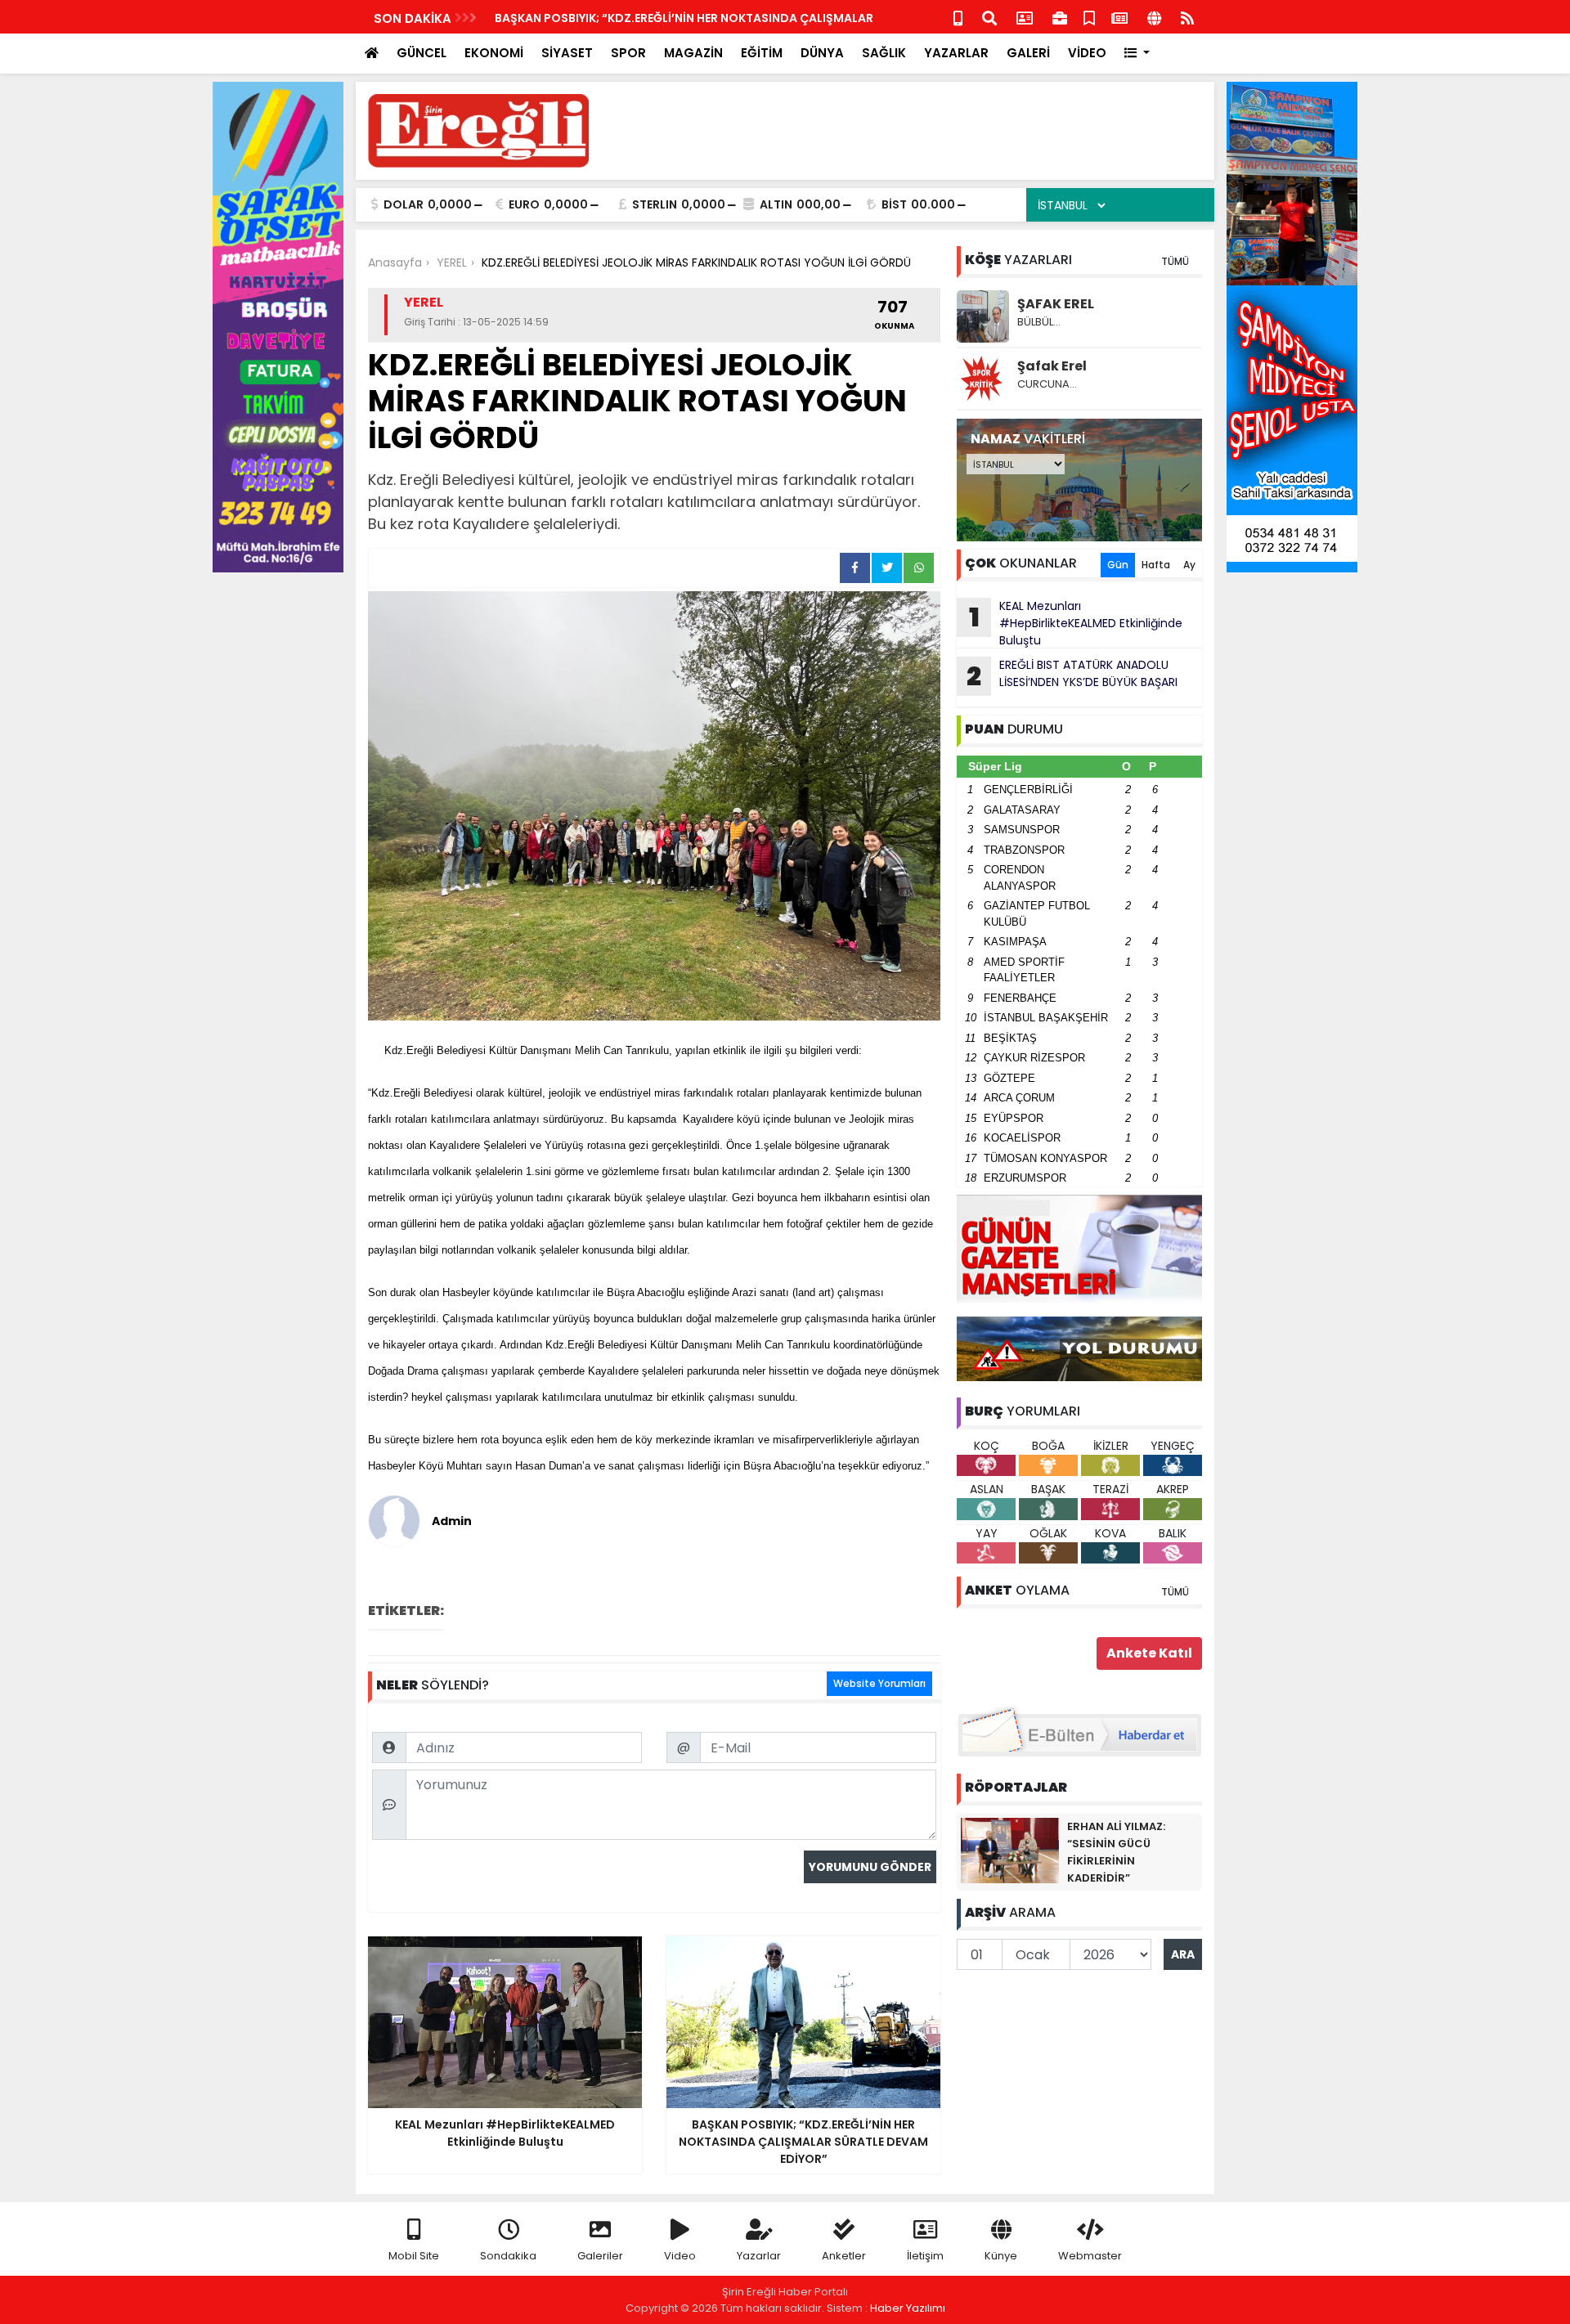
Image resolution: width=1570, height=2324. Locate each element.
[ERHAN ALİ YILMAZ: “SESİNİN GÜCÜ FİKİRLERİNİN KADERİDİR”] (1010, 1850)
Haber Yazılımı (908, 2308)
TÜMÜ (1175, 261)
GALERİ (1028, 53)
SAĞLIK (884, 53)
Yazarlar (759, 2256)
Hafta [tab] (1156, 565)
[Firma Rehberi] (1060, 17)
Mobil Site (414, 2256)
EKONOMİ (494, 53)
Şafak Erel (1052, 366)
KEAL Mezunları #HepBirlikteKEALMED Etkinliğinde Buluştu (1076, 623)
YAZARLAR (956, 53)
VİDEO (1087, 53)
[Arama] (989, 17)
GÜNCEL (422, 53)
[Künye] (1154, 17)
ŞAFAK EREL (1056, 304)
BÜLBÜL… (1039, 322)
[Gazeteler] (1119, 17)
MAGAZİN (693, 53)
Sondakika (508, 2256)
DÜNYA (822, 53)
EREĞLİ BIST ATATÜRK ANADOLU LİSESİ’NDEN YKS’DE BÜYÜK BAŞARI (1072, 675)
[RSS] (1187, 17)
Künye (1001, 2256)
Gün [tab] (1118, 565)
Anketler (844, 2256)
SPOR (628, 53)
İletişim (925, 2256)
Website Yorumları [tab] (879, 1683)
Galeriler (600, 2256)
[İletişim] (1025, 17)
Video (680, 2256)
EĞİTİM (762, 53)
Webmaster (1090, 2256)
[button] (1137, 54)
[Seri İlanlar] (1089, 17)
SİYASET (567, 53)
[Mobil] (958, 17)
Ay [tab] (1189, 565)
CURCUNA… (1047, 384)
